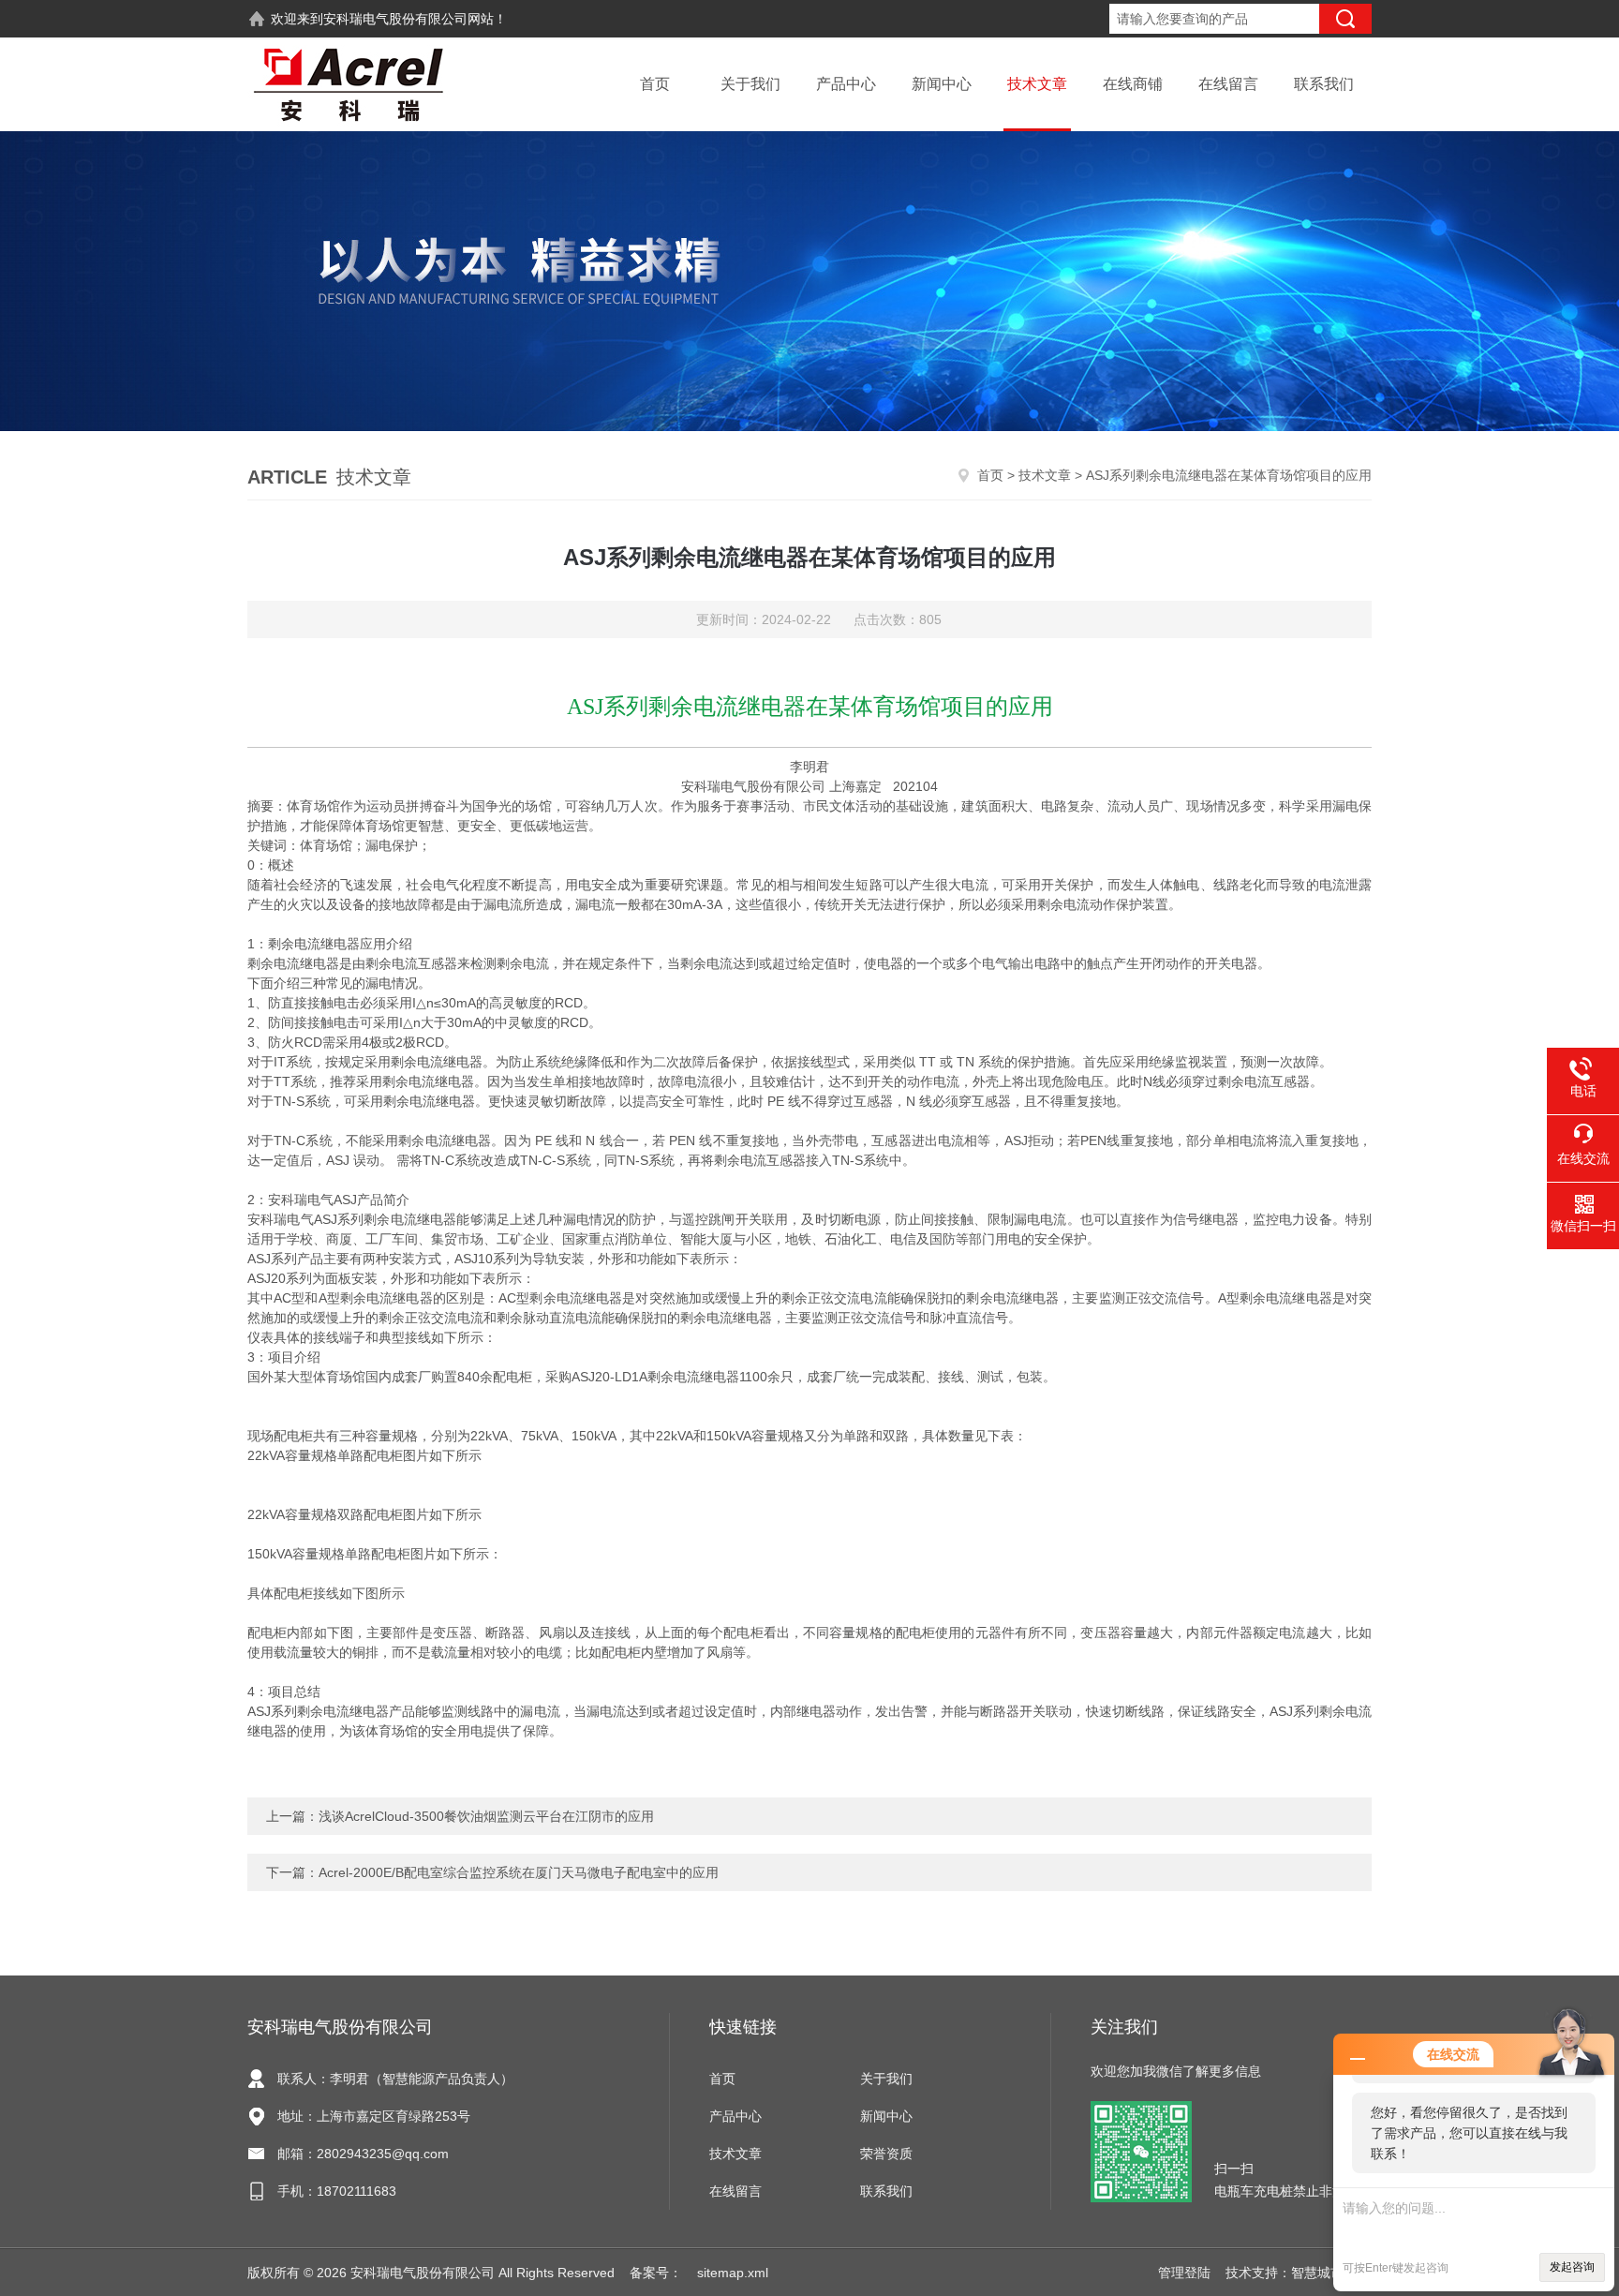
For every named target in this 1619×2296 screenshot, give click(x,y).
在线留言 (1228, 84)
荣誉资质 (886, 2154)
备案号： (656, 2273)
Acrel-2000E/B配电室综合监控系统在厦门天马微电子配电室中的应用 (519, 1872)
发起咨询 (1572, 2267)
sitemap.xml (733, 2273)
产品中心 (846, 84)
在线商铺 (1133, 84)
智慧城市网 (1324, 2273)
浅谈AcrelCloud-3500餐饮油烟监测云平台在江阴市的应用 (486, 1816)
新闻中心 (942, 84)
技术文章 (1037, 84)
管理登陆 (1184, 2273)
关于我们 (750, 84)
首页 (655, 84)
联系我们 (1324, 84)
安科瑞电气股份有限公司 (395, 19)
